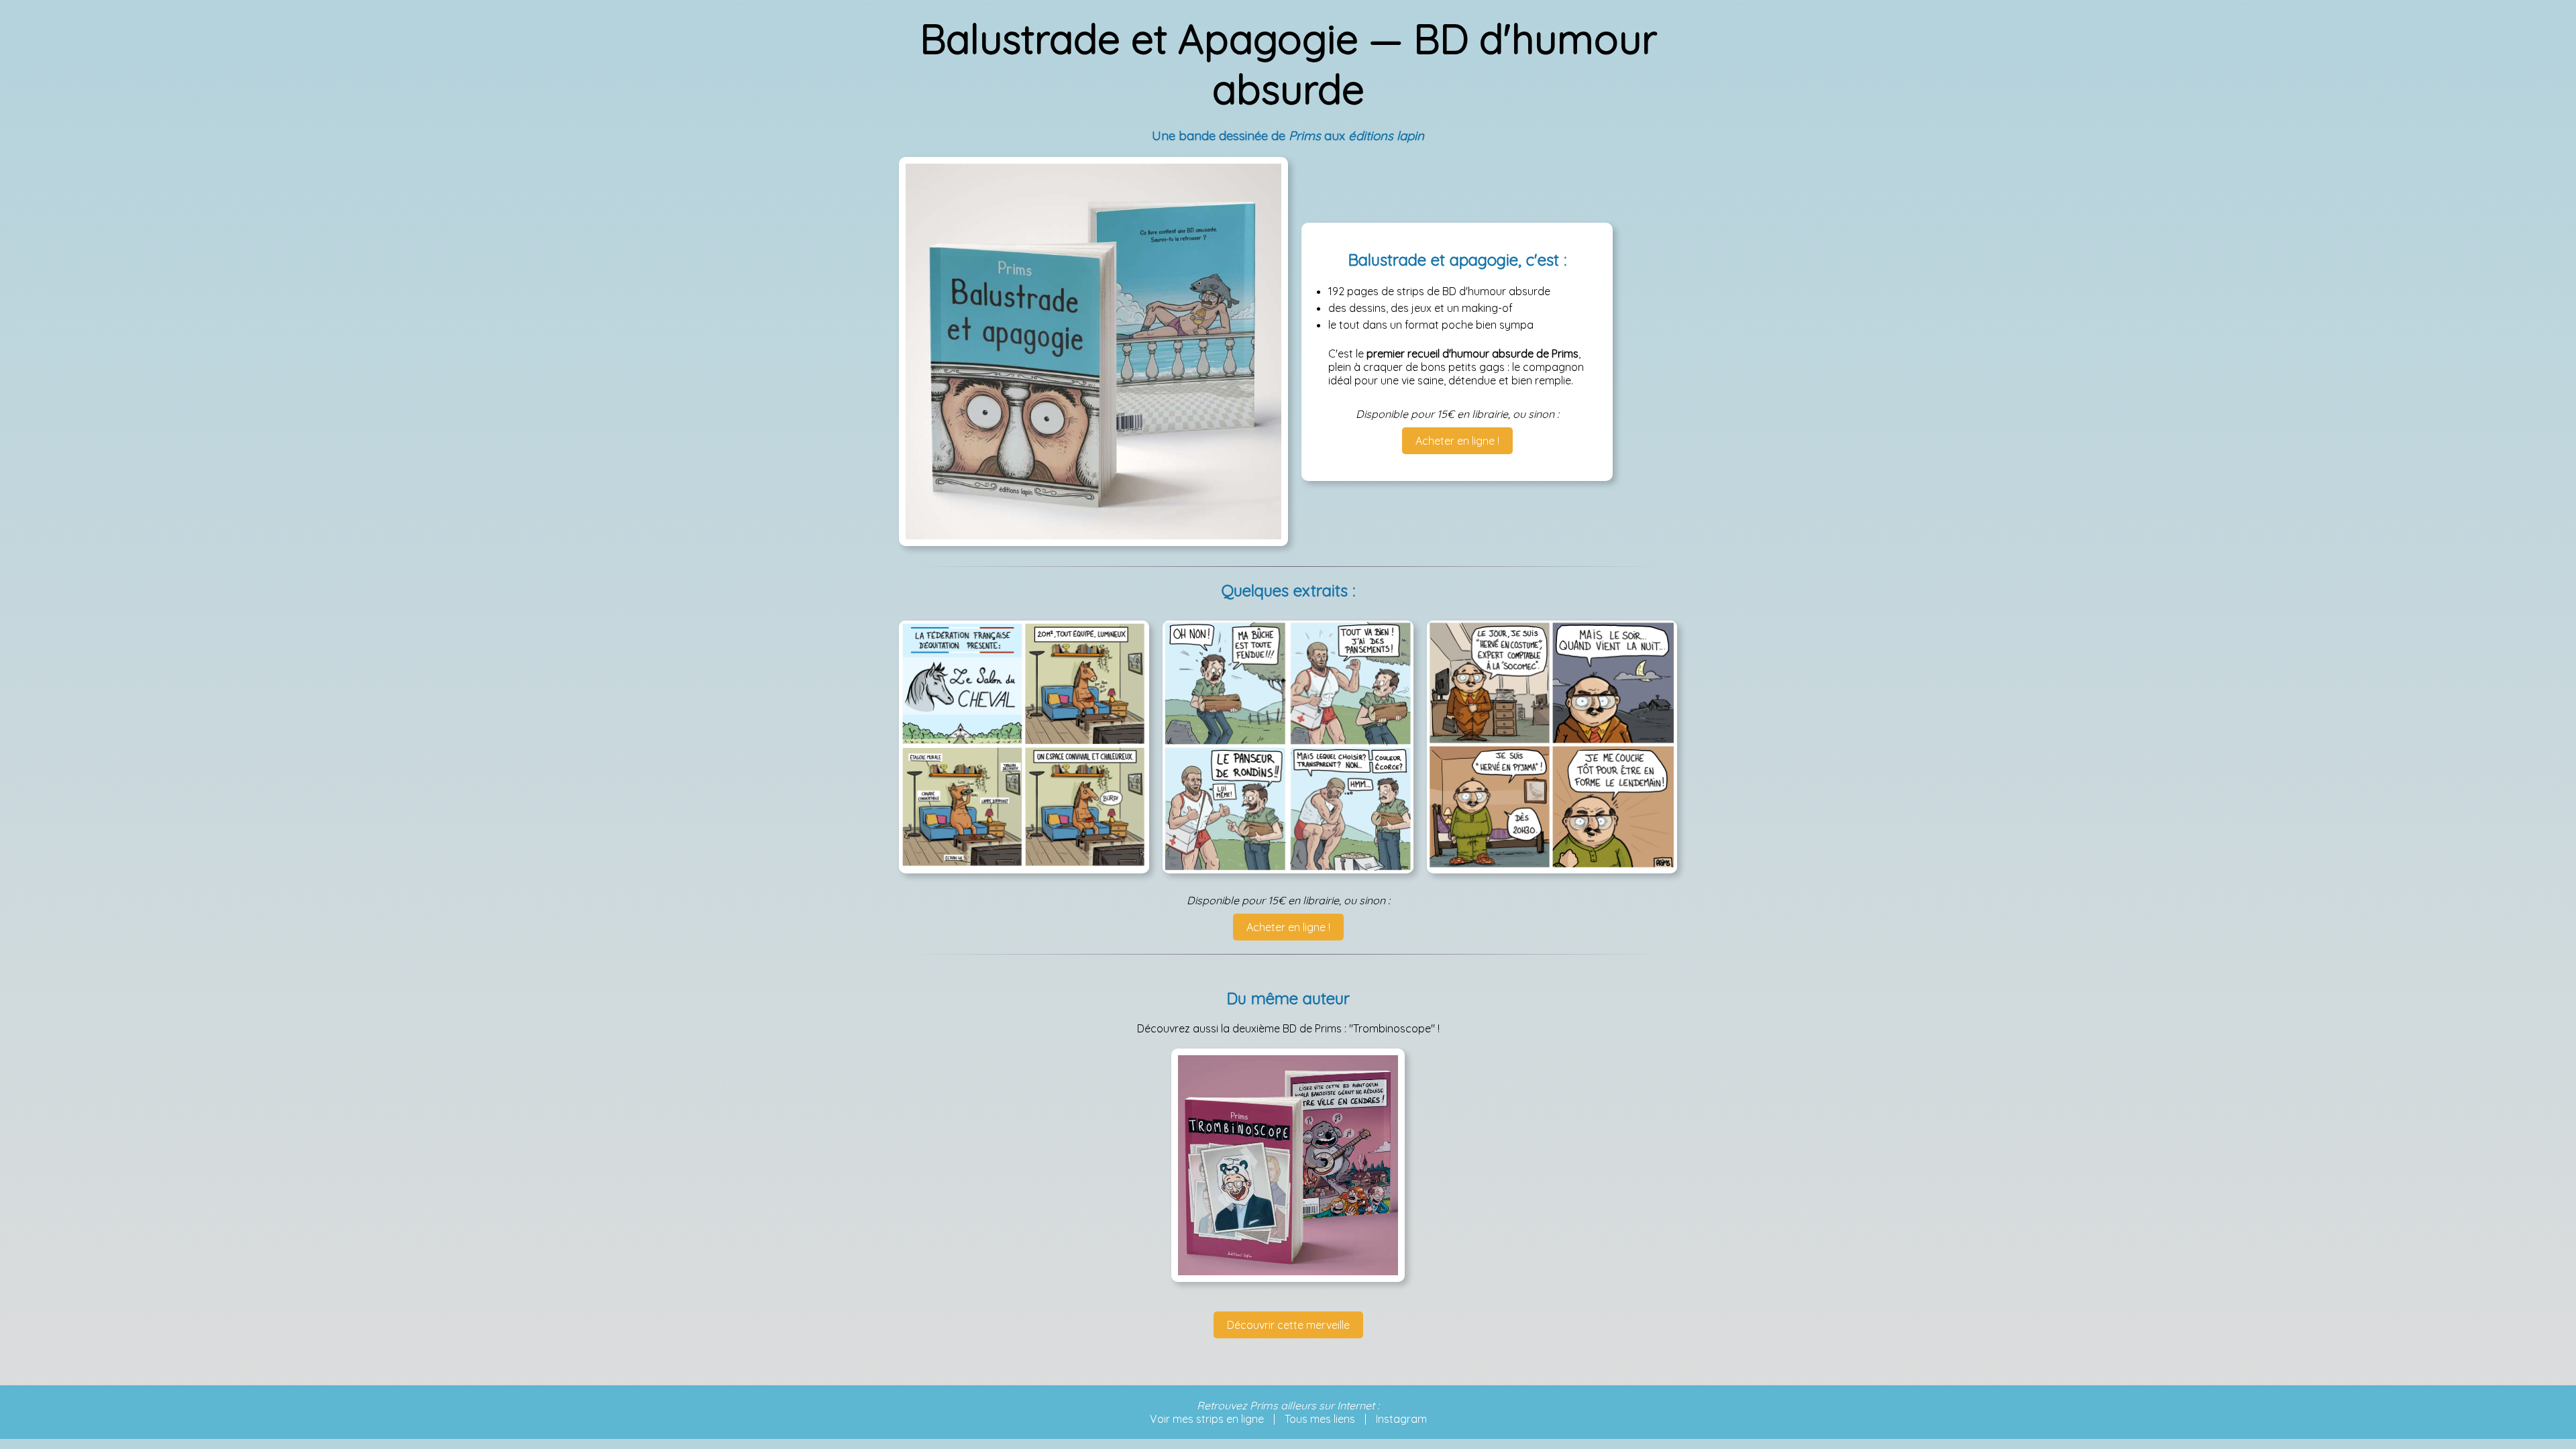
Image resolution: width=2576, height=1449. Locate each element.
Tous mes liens (1320, 1419)
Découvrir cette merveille (1288, 1325)
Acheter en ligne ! (1457, 441)
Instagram (1401, 1419)
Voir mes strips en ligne (1207, 1419)
